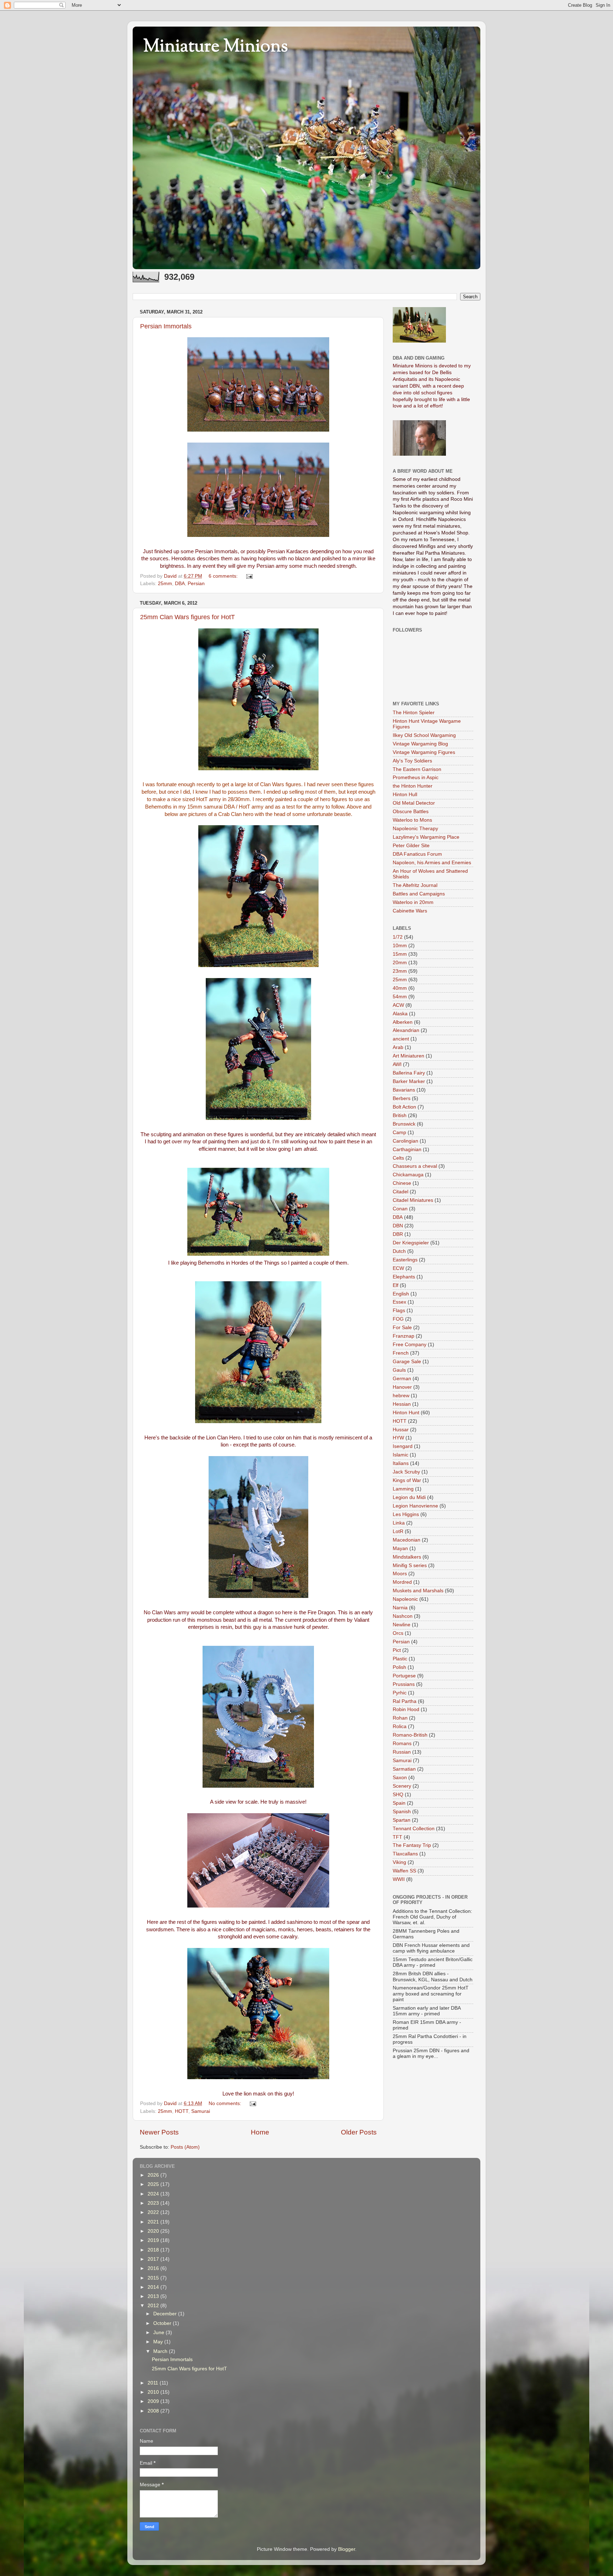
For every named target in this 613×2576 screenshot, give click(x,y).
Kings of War (407, 1480)
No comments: (226, 2103)
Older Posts (359, 2132)
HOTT (182, 2111)
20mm (400, 963)
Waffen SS (404, 1871)
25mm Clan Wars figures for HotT (187, 617)
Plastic (400, 1659)
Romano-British (410, 1735)
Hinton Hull (405, 795)
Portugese (404, 1676)
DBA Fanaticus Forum (417, 854)
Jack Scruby (406, 1472)
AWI (397, 1064)
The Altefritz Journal (415, 885)
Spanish (402, 1812)
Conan (400, 1209)
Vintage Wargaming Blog (420, 744)
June (159, 2333)
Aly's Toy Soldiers (412, 761)
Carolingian (405, 1141)
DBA (180, 584)
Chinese (402, 1183)
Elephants (404, 1277)
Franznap (404, 1336)
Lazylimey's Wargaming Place (426, 837)
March (161, 2351)
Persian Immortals (166, 326)
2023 (154, 2203)
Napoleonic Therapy (415, 829)
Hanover (402, 1387)
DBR (398, 1234)
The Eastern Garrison (417, 769)
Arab (398, 1047)
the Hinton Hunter (413, 786)
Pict (397, 1650)
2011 (154, 2383)
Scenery (402, 1786)
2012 (154, 2306)
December (166, 2314)
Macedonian (407, 1540)
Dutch (399, 1251)
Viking (399, 1862)
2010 (154, 2392)
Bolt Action (404, 1107)
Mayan (400, 1548)
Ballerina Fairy (409, 1073)
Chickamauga (408, 1175)
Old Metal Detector (414, 803)
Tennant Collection (414, 1829)
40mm (400, 988)
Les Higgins (406, 1514)
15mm (400, 954)
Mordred (402, 1582)
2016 (154, 2268)
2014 (154, 2287)
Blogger (347, 2549)
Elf (396, 1285)
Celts (398, 1158)
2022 (154, 2212)
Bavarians (404, 1090)
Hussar (401, 1430)
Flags (399, 1311)
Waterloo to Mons (412, 820)
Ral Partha (405, 1701)
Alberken (403, 1022)
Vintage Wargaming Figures (424, 752)
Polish (399, 1667)
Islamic (401, 1455)
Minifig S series (410, 1565)
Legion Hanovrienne (415, 1506)
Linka (399, 1523)
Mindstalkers (407, 1557)
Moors (400, 1574)
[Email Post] (249, 576)
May (159, 2342)
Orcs (398, 1633)
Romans (402, 1744)
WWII (399, 1879)
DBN (398, 1226)
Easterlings (405, 1260)
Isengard (403, 1446)
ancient (401, 1039)
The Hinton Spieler (414, 713)
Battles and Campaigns (419, 894)
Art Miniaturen (408, 1056)
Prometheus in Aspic (416, 778)
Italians (401, 1463)
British (400, 1115)
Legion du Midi (409, 1497)
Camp (399, 1132)
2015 (154, 2278)
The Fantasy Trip (412, 1845)
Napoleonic (405, 1599)
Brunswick (404, 1124)
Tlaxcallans (405, 1854)
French (401, 1353)
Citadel (401, 1192)
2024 (154, 2194)
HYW (398, 1438)
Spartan (402, 1820)
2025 (154, 2184)
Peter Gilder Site (411, 846)
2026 (154, 2175)
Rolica (400, 1726)
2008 (154, 2411)
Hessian (402, 1404)
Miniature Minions (216, 47)
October (163, 2323)
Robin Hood (406, 1709)
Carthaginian (407, 1150)
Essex (399, 1302)
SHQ (398, 1795)
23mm (400, 971)
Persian (196, 584)
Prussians (404, 1684)
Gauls (399, 1370)
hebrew (401, 1396)
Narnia (400, 1608)
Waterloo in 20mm (413, 902)
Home (260, 2132)
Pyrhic (400, 1693)
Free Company (410, 1345)
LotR (398, 1531)
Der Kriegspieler (411, 1243)
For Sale (402, 1328)
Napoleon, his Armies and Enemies (432, 863)
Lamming (403, 1489)
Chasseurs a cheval (415, 1166)
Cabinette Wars (410, 911)
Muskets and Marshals (418, 1591)
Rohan (400, 1718)
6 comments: (224, 576)
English (401, 1294)
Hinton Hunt (406, 1413)
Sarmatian (404, 1769)
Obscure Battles (411, 812)
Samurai (201, 2111)
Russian (402, 1752)
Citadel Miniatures (413, 1200)
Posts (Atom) (185, 2147)
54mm (400, 997)
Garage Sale (407, 1362)
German (402, 1379)
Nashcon (403, 1616)
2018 (154, 2250)
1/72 (398, 937)
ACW (398, 1005)
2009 (154, 2401)
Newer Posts (159, 2132)
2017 (154, 2259)
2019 (154, 2240)
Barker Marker (409, 1081)
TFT (397, 1837)
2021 (154, 2222)
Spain (399, 1803)
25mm (165, 584)
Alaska (400, 1014)
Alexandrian (406, 1030)
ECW (398, 1268)
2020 (154, 2231)
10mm (400, 946)
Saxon (400, 1778)
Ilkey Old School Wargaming (424, 735)
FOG (398, 1319)
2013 (154, 2296)
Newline (402, 1625)
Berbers (402, 1098)
